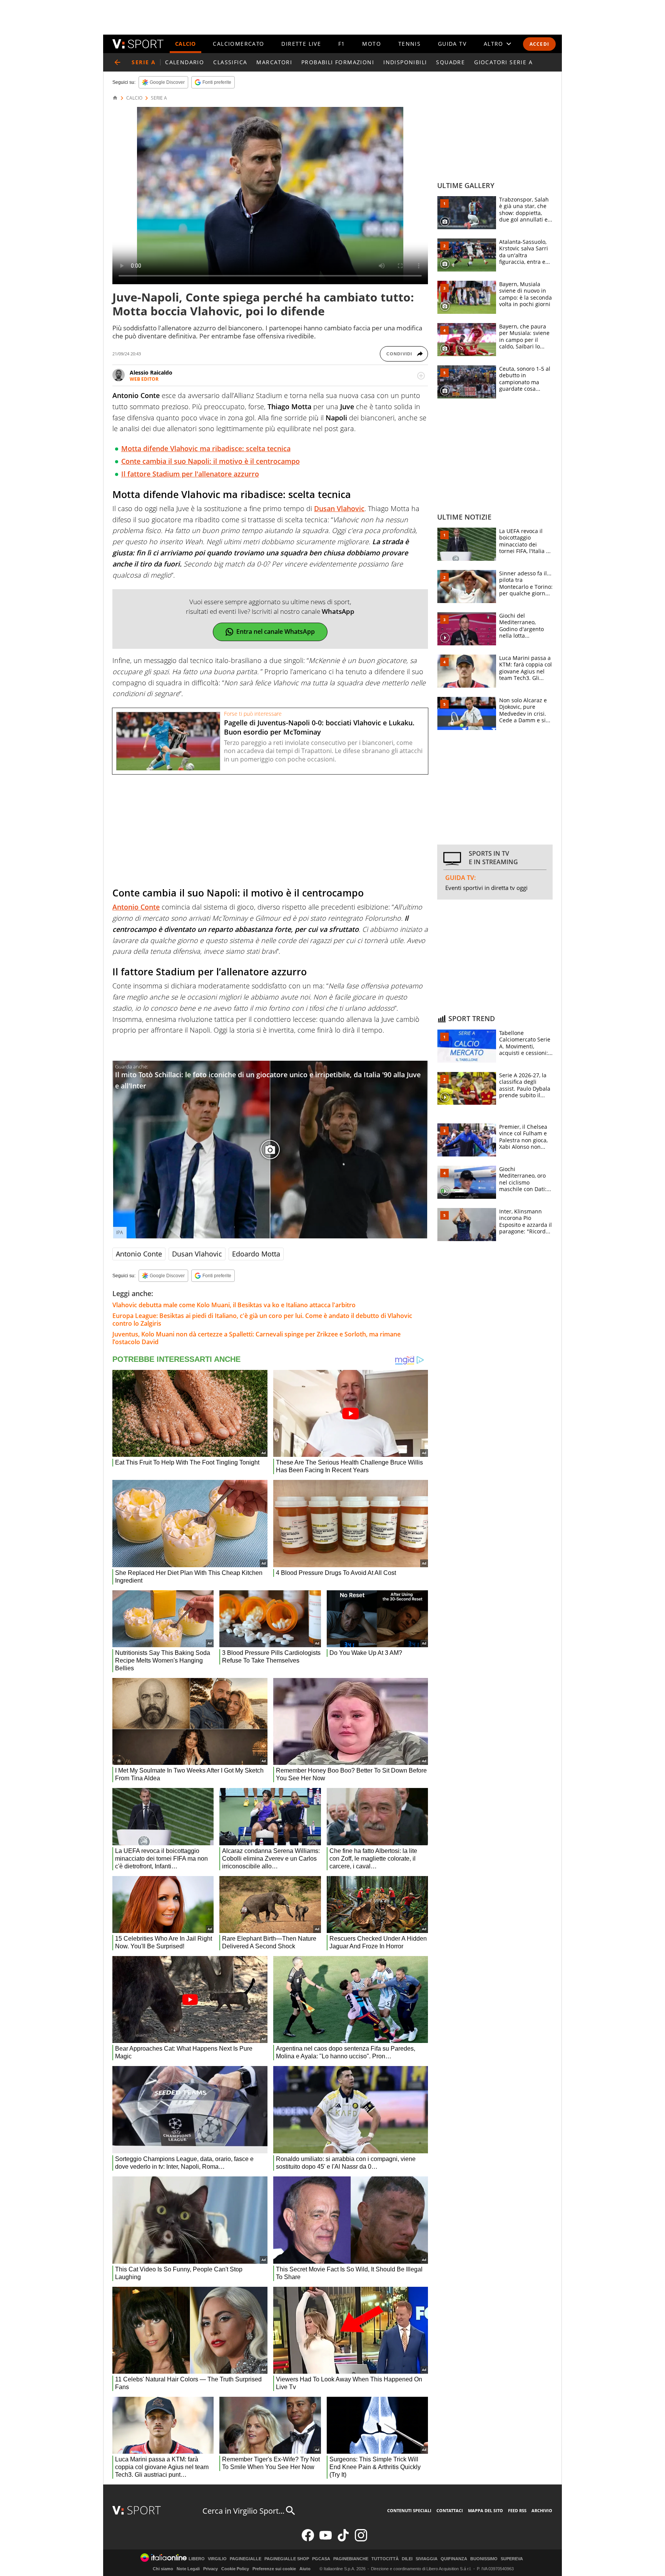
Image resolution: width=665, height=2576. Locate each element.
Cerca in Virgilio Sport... (243, 2511)
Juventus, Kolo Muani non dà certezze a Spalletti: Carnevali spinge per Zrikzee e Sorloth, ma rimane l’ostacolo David (256, 1338)
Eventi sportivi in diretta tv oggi (486, 888)
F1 (342, 44)
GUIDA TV (452, 44)
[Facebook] (308, 2540)
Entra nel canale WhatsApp (276, 632)
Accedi (539, 44)
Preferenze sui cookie (274, 2569)
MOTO (372, 44)
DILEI (407, 2559)
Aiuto (305, 2569)
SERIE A (159, 98)
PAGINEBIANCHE (351, 2559)
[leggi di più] (421, 376)
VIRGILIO (217, 2559)
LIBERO (197, 2559)
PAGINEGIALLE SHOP (287, 2559)
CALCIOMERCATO (238, 44)
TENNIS (409, 44)
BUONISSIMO (484, 2559)
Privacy (211, 2569)
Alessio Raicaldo (151, 372)
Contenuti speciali (409, 2510)
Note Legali (188, 2569)
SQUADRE (450, 62)
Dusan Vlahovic (339, 508)
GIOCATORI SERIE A (503, 62)
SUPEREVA (512, 2559)
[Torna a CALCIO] (117, 62)
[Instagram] (361, 2540)
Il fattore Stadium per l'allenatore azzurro (190, 474)
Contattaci (450, 2510)
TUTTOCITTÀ (385, 2559)
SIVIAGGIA (427, 2559)
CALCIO (185, 44)
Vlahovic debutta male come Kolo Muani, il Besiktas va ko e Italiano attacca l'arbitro (234, 1305)
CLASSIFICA (230, 62)
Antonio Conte (136, 907)
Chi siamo (163, 2569)
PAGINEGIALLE (246, 2559)
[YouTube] (326, 2540)
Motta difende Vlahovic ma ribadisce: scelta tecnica (206, 448)
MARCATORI (274, 62)
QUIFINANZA (454, 2559)
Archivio (542, 2510)
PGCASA (321, 2559)
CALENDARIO (185, 62)
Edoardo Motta (256, 1254)
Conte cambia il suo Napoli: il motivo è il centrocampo (211, 461)
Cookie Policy (235, 2569)
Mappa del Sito (485, 2510)
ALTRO (494, 44)
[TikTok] (343, 2540)
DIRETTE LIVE (301, 44)
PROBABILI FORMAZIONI (338, 62)
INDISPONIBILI (405, 62)
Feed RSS (517, 2510)
